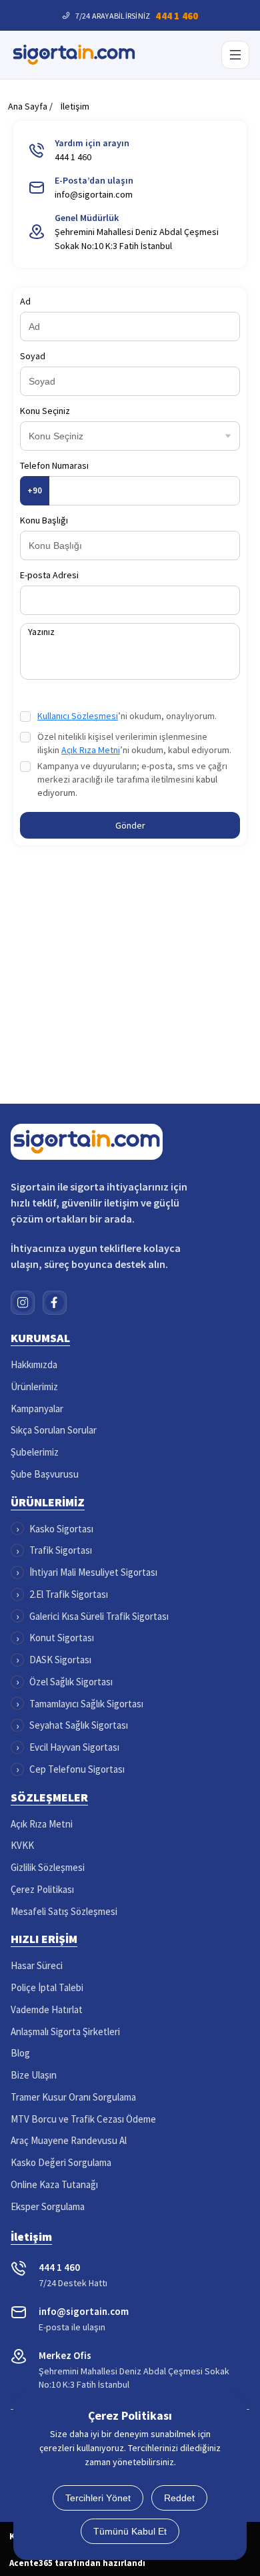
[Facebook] (55, 1303)
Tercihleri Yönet (98, 2498)
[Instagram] (23, 1303)
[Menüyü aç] (235, 55)
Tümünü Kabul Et (130, 2531)
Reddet (179, 2498)
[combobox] (116, 432)
